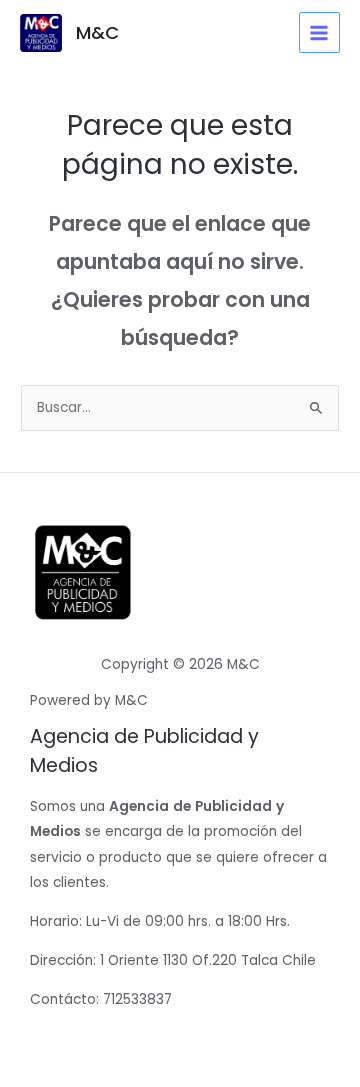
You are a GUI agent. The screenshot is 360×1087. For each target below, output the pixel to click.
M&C (97, 32)
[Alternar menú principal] (319, 32)
